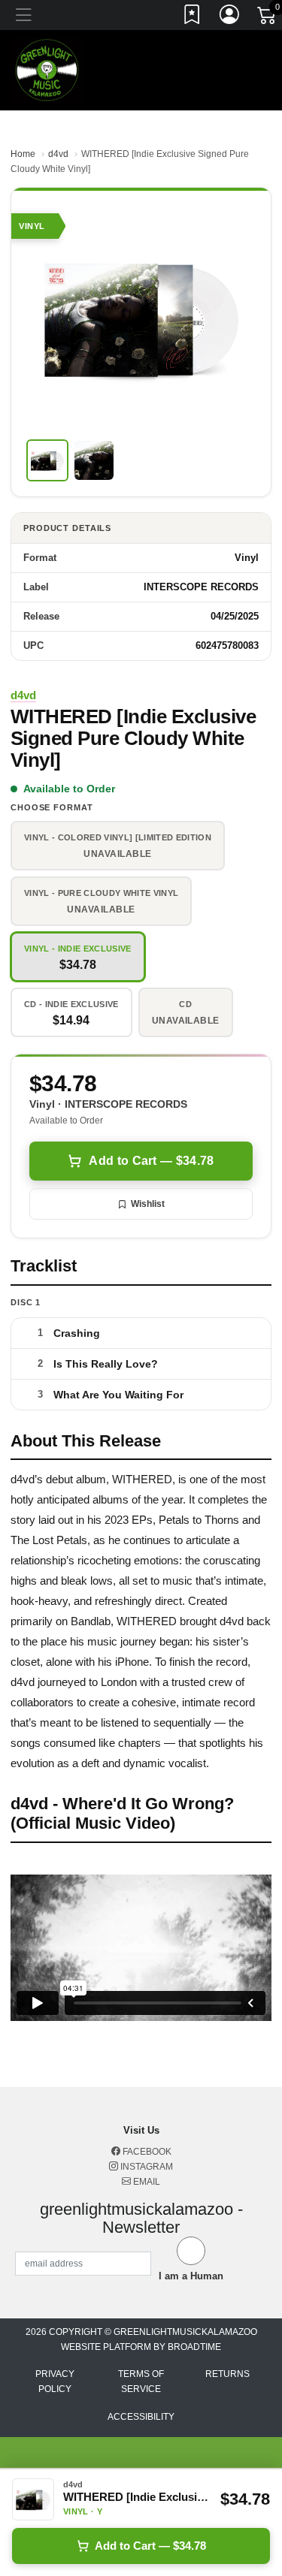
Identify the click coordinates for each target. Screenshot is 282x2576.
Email (146, 2182)
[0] (268, 18)
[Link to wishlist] (193, 17)
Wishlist (148, 1204)
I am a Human (191, 2276)
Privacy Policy (55, 2381)
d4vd (58, 154)
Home (23, 154)
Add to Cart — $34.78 (151, 1161)
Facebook (146, 2152)
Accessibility (141, 2417)
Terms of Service (141, 2381)
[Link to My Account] (230, 17)
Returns (227, 2374)
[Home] (47, 69)
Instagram (146, 2167)
